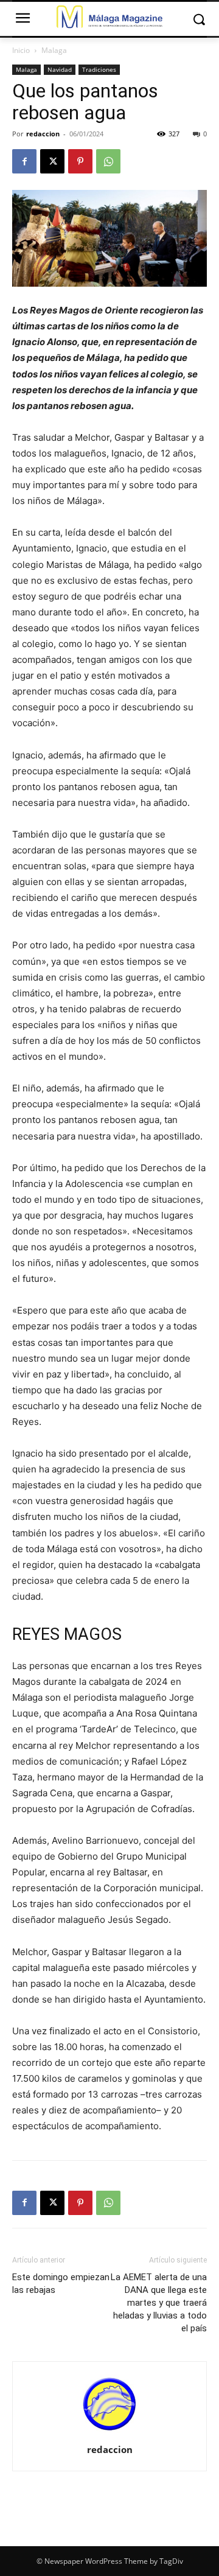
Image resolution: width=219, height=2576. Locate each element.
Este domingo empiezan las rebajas (61, 2284)
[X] (52, 161)
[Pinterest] (80, 161)
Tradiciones (99, 69)
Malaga (54, 50)
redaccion (43, 134)
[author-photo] (109, 2433)
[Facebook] (24, 161)
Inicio (21, 50)
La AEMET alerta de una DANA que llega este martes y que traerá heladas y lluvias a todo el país (159, 2303)
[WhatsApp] (108, 161)
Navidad (60, 69)
